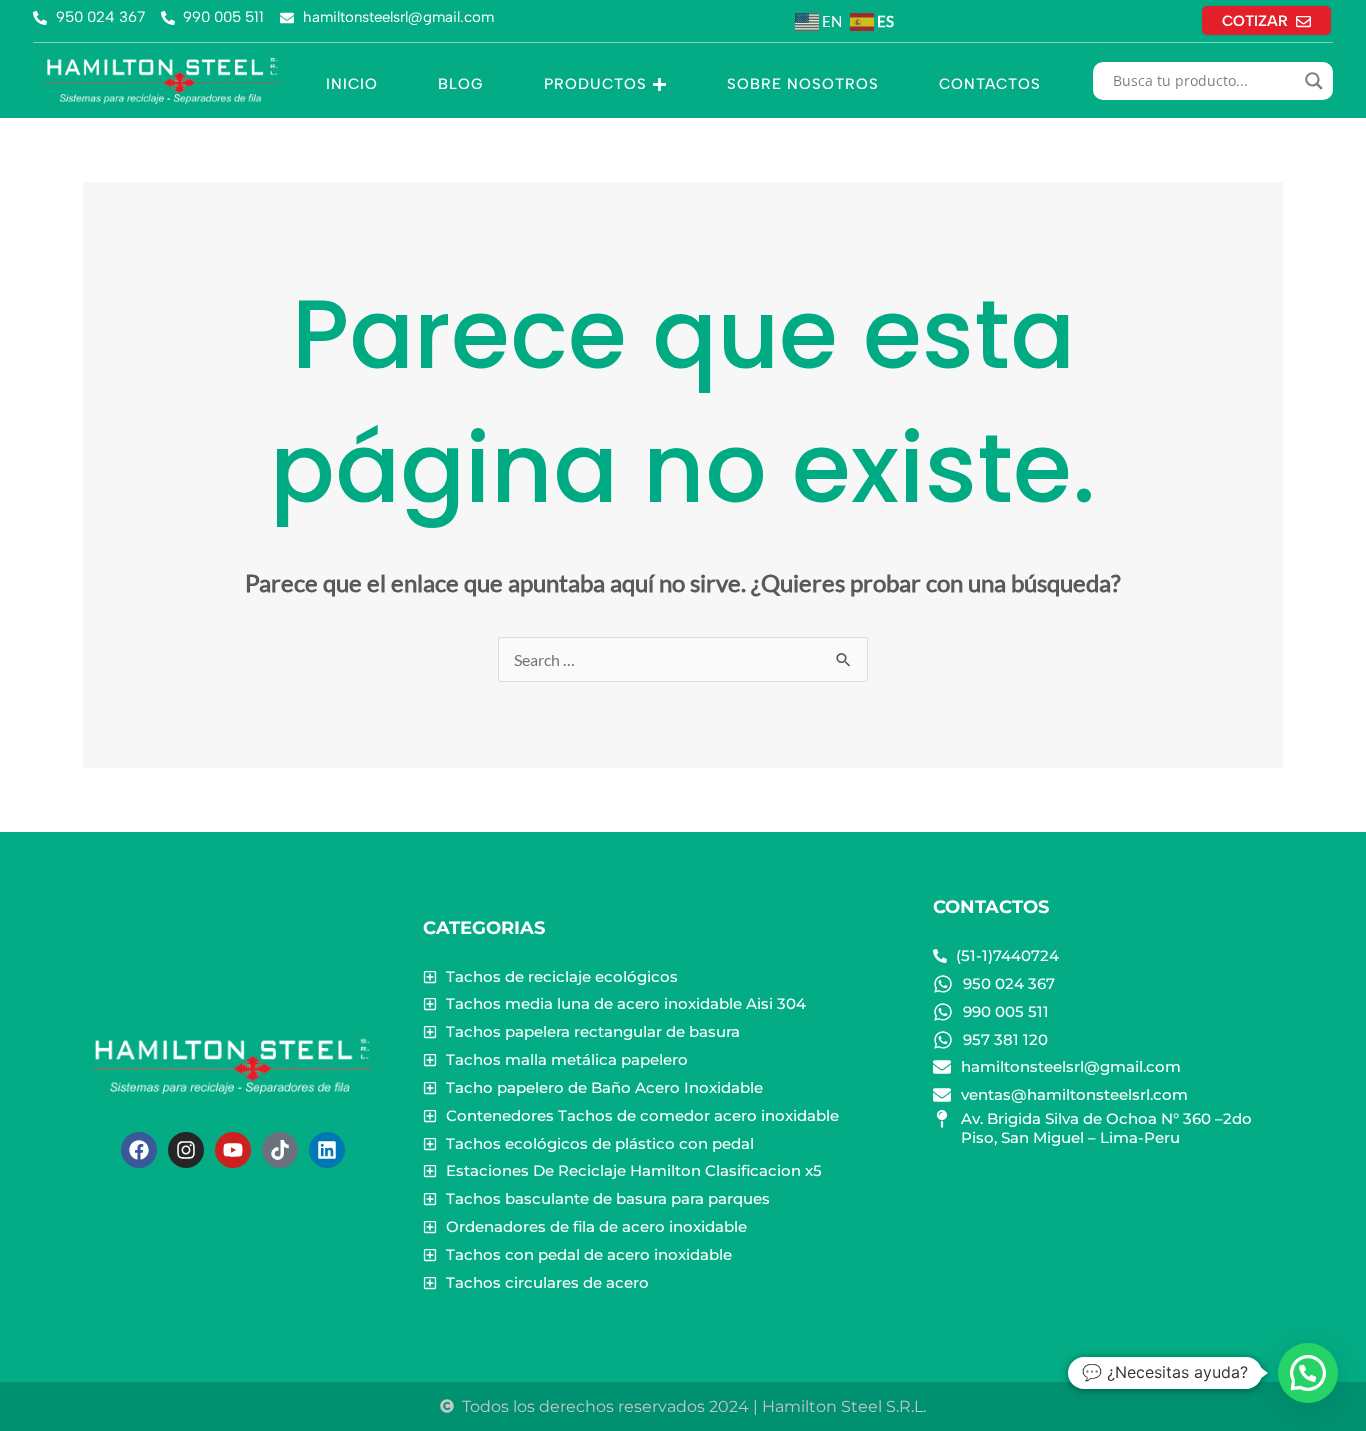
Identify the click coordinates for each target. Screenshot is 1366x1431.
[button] (1308, 1373)
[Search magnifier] (1314, 81)
